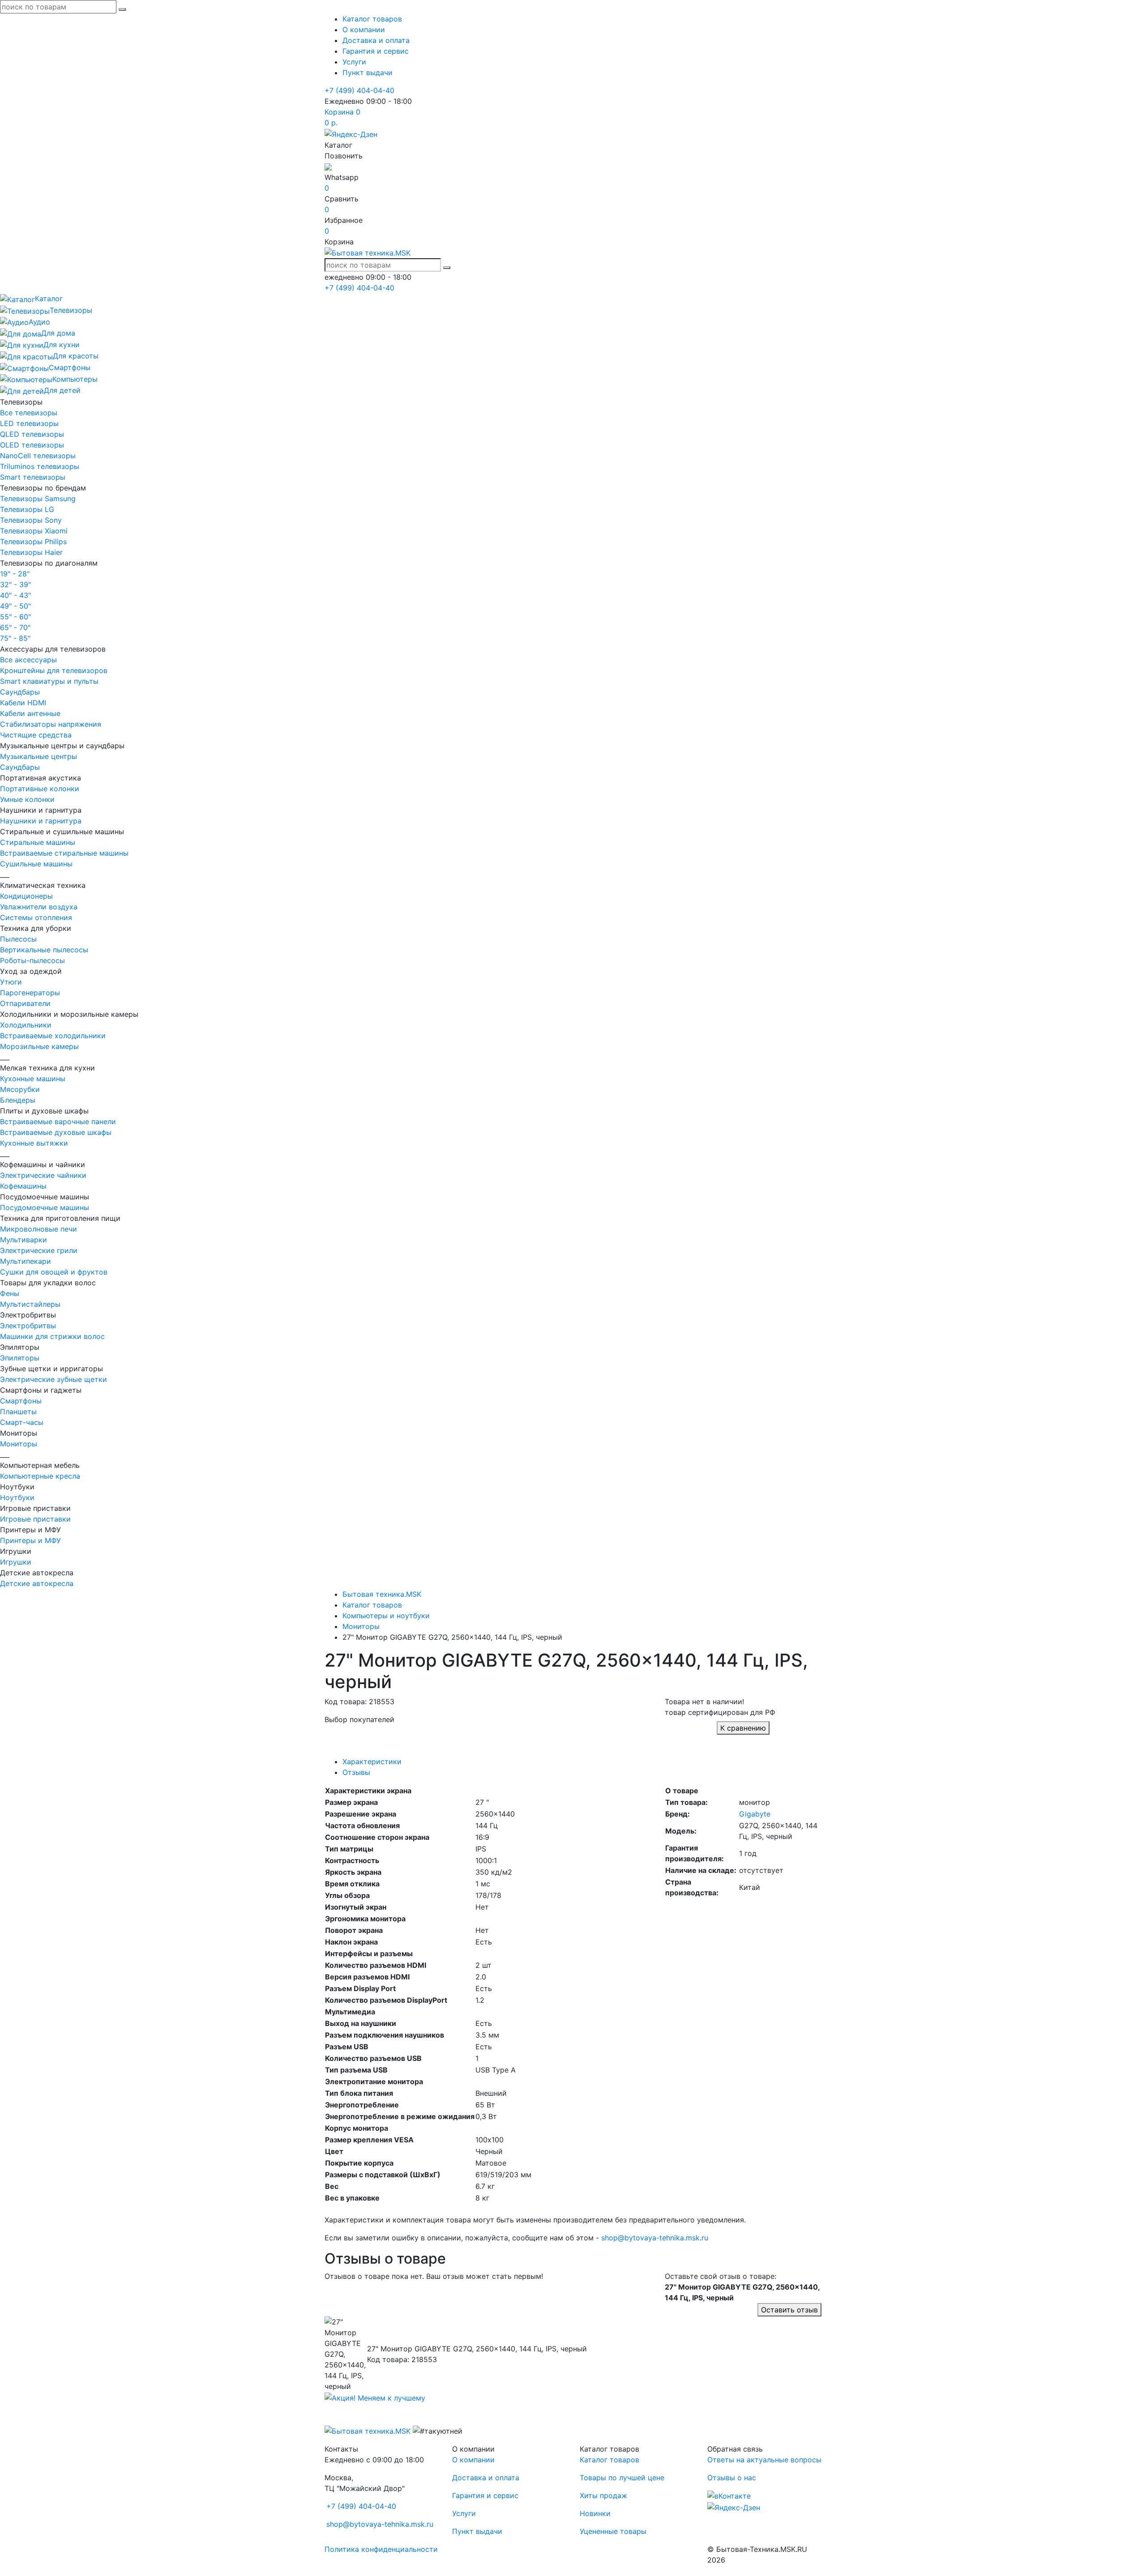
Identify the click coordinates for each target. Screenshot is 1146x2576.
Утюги (11, 982)
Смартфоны (21, 1401)
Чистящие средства (36, 735)
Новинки (595, 2513)
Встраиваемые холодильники (53, 1036)
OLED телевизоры (32, 445)
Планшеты (18, 1412)
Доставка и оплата (376, 40)
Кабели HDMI (23, 703)
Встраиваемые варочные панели (58, 1122)
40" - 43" (15, 595)
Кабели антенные (30, 713)
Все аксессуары (28, 660)
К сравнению (743, 1728)
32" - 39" (15, 584)
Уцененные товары (613, 2531)
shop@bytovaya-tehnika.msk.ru (655, 2238)
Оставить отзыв (789, 2310)
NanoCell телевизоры (38, 456)
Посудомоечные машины (45, 1207)
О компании (364, 30)
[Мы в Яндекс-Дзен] (351, 133)
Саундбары (20, 692)
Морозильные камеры (39, 1046)
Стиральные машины (38, 842)
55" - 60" (15, 617)
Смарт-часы (22, 1422)
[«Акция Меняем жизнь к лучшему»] (375, 2397)
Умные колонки (27, 799)
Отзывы (356, 1772)
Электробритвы (28, 1326)
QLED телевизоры (32, 434)
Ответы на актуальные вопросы (764, 2460)
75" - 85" (15, 638)
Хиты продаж (603, 2495)
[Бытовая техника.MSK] (368, 2430)
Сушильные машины (36, 864)
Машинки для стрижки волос (52, 1336)
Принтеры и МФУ (30, 1540)
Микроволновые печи (38, 1229)
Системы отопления (36, 917)
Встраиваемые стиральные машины (64, 853)
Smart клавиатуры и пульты (49, 681)
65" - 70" (15, 627)
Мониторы (19, 1444)
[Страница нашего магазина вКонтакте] (729, 2495)
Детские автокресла (37, 1583)
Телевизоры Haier (31, 552)
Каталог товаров (372, 19)
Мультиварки (24, 1240)
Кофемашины (23, 1186)
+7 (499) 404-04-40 (359, 90)
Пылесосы (18, 939)
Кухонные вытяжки (34, 1143)
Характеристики (372, 1761)
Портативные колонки (40, 789)
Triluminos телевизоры (40, 466)
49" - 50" (15, 606)
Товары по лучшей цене (622, 2478)
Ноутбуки (17, 1497)
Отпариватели (25, 1003)
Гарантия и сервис (376, 51)
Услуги (354, 62)
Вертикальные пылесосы (44, 950)
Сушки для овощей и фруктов (54, 1272)
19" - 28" (15, 574)
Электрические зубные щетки (53, 1379)
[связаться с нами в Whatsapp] (328, 166)
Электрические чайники (43, 1175)
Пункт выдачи (368, 73)
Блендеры (18, 1100)
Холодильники (26, 1025)
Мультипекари (26, 1261)
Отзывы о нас (732, 2478)
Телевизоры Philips (33, 542)
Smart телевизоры (33, 477)
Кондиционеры (26, 896)
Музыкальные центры (38, 756)
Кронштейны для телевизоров (54, 670)
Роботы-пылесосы (32, 960)
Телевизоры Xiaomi (34, 531)
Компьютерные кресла (40, 1476)
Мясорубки (20, 1089)
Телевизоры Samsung (38, 499)
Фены (10, 1293)
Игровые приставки (35, 1519)
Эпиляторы (20, 1358)
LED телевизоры (29, 423)
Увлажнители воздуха (39, 907)
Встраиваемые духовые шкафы (56, 1132)
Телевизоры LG (27, 509)
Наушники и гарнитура (41, 821)
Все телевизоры (29, 413)
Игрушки (16, 1562)
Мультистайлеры (30, 1304)
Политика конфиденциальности (381, 2549)
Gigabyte (755, 1814)
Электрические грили (39, 1250)
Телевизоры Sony (31, 520)
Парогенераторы (30, 993)
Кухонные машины (33, 1079)
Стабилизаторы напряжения (51, 724)
